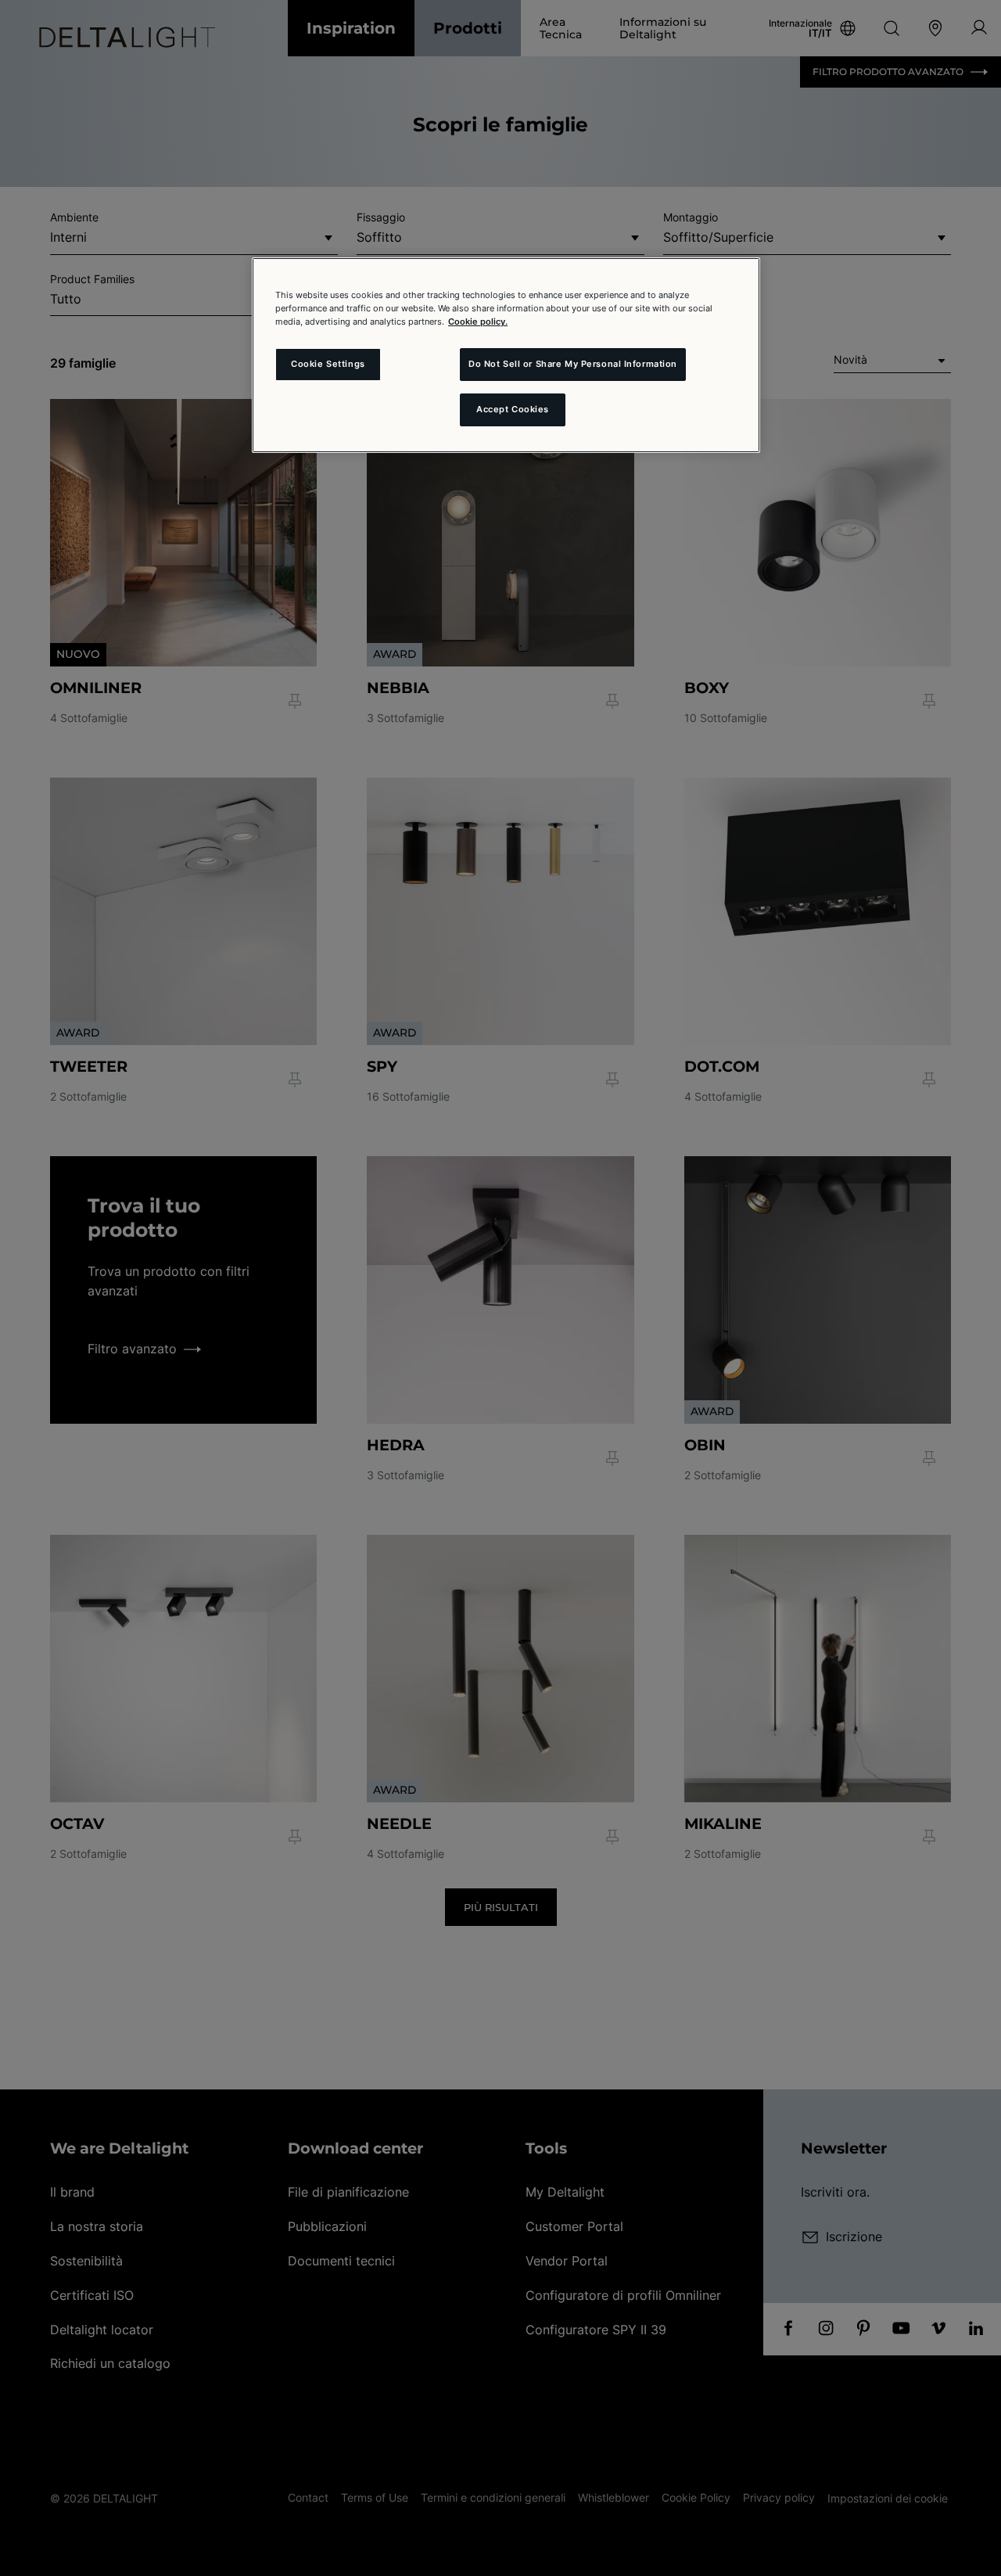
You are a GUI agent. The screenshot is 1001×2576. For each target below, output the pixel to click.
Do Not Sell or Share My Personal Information (573, 364)
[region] (506, 355)
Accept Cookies (513, 409)
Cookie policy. (478, 322)
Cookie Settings (328, 364)
